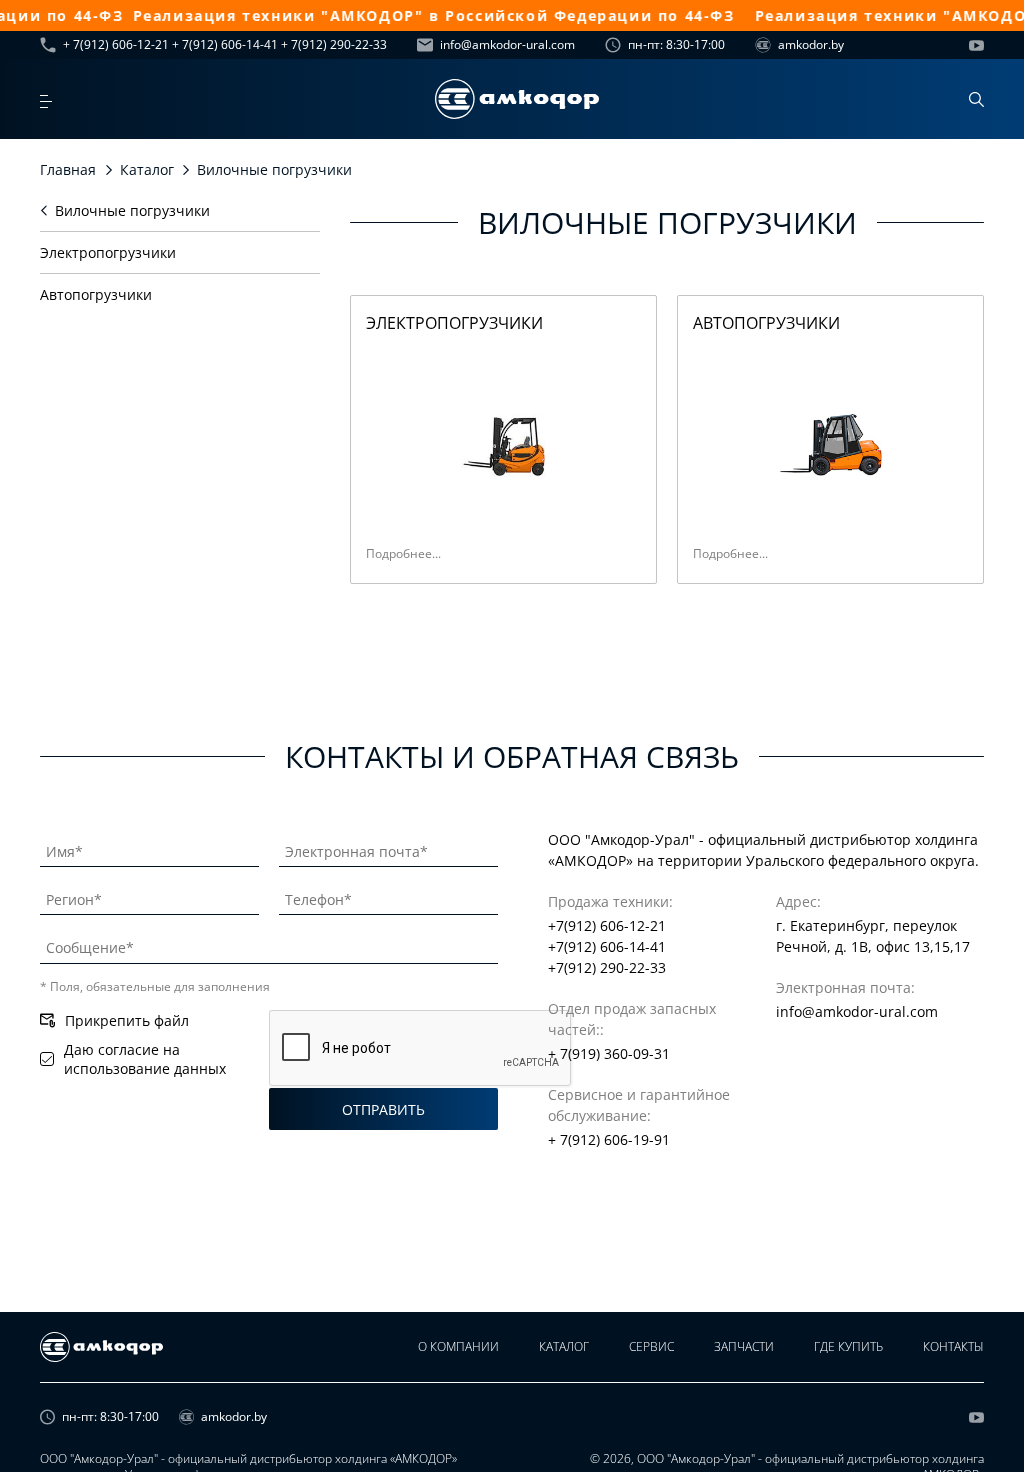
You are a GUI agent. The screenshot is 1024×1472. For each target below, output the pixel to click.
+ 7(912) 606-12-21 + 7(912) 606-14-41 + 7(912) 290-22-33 (225, 45)
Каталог (147, 169)
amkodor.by (811, 45)
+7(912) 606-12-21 (607, 925)
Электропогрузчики (108, 252)
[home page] (517, 99)
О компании (458, 1346)
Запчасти (744, 1346)
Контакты (953, 1346)
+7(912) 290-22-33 (607, 967)
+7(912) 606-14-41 (607, 946)
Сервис (651, 1346)
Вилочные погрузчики (132, 210)
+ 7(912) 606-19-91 (609, 1139)
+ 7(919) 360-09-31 (609, 1053)
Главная (68, 169)
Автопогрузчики (96, 294)
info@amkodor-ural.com (507, 45)
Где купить (848, 1346)
